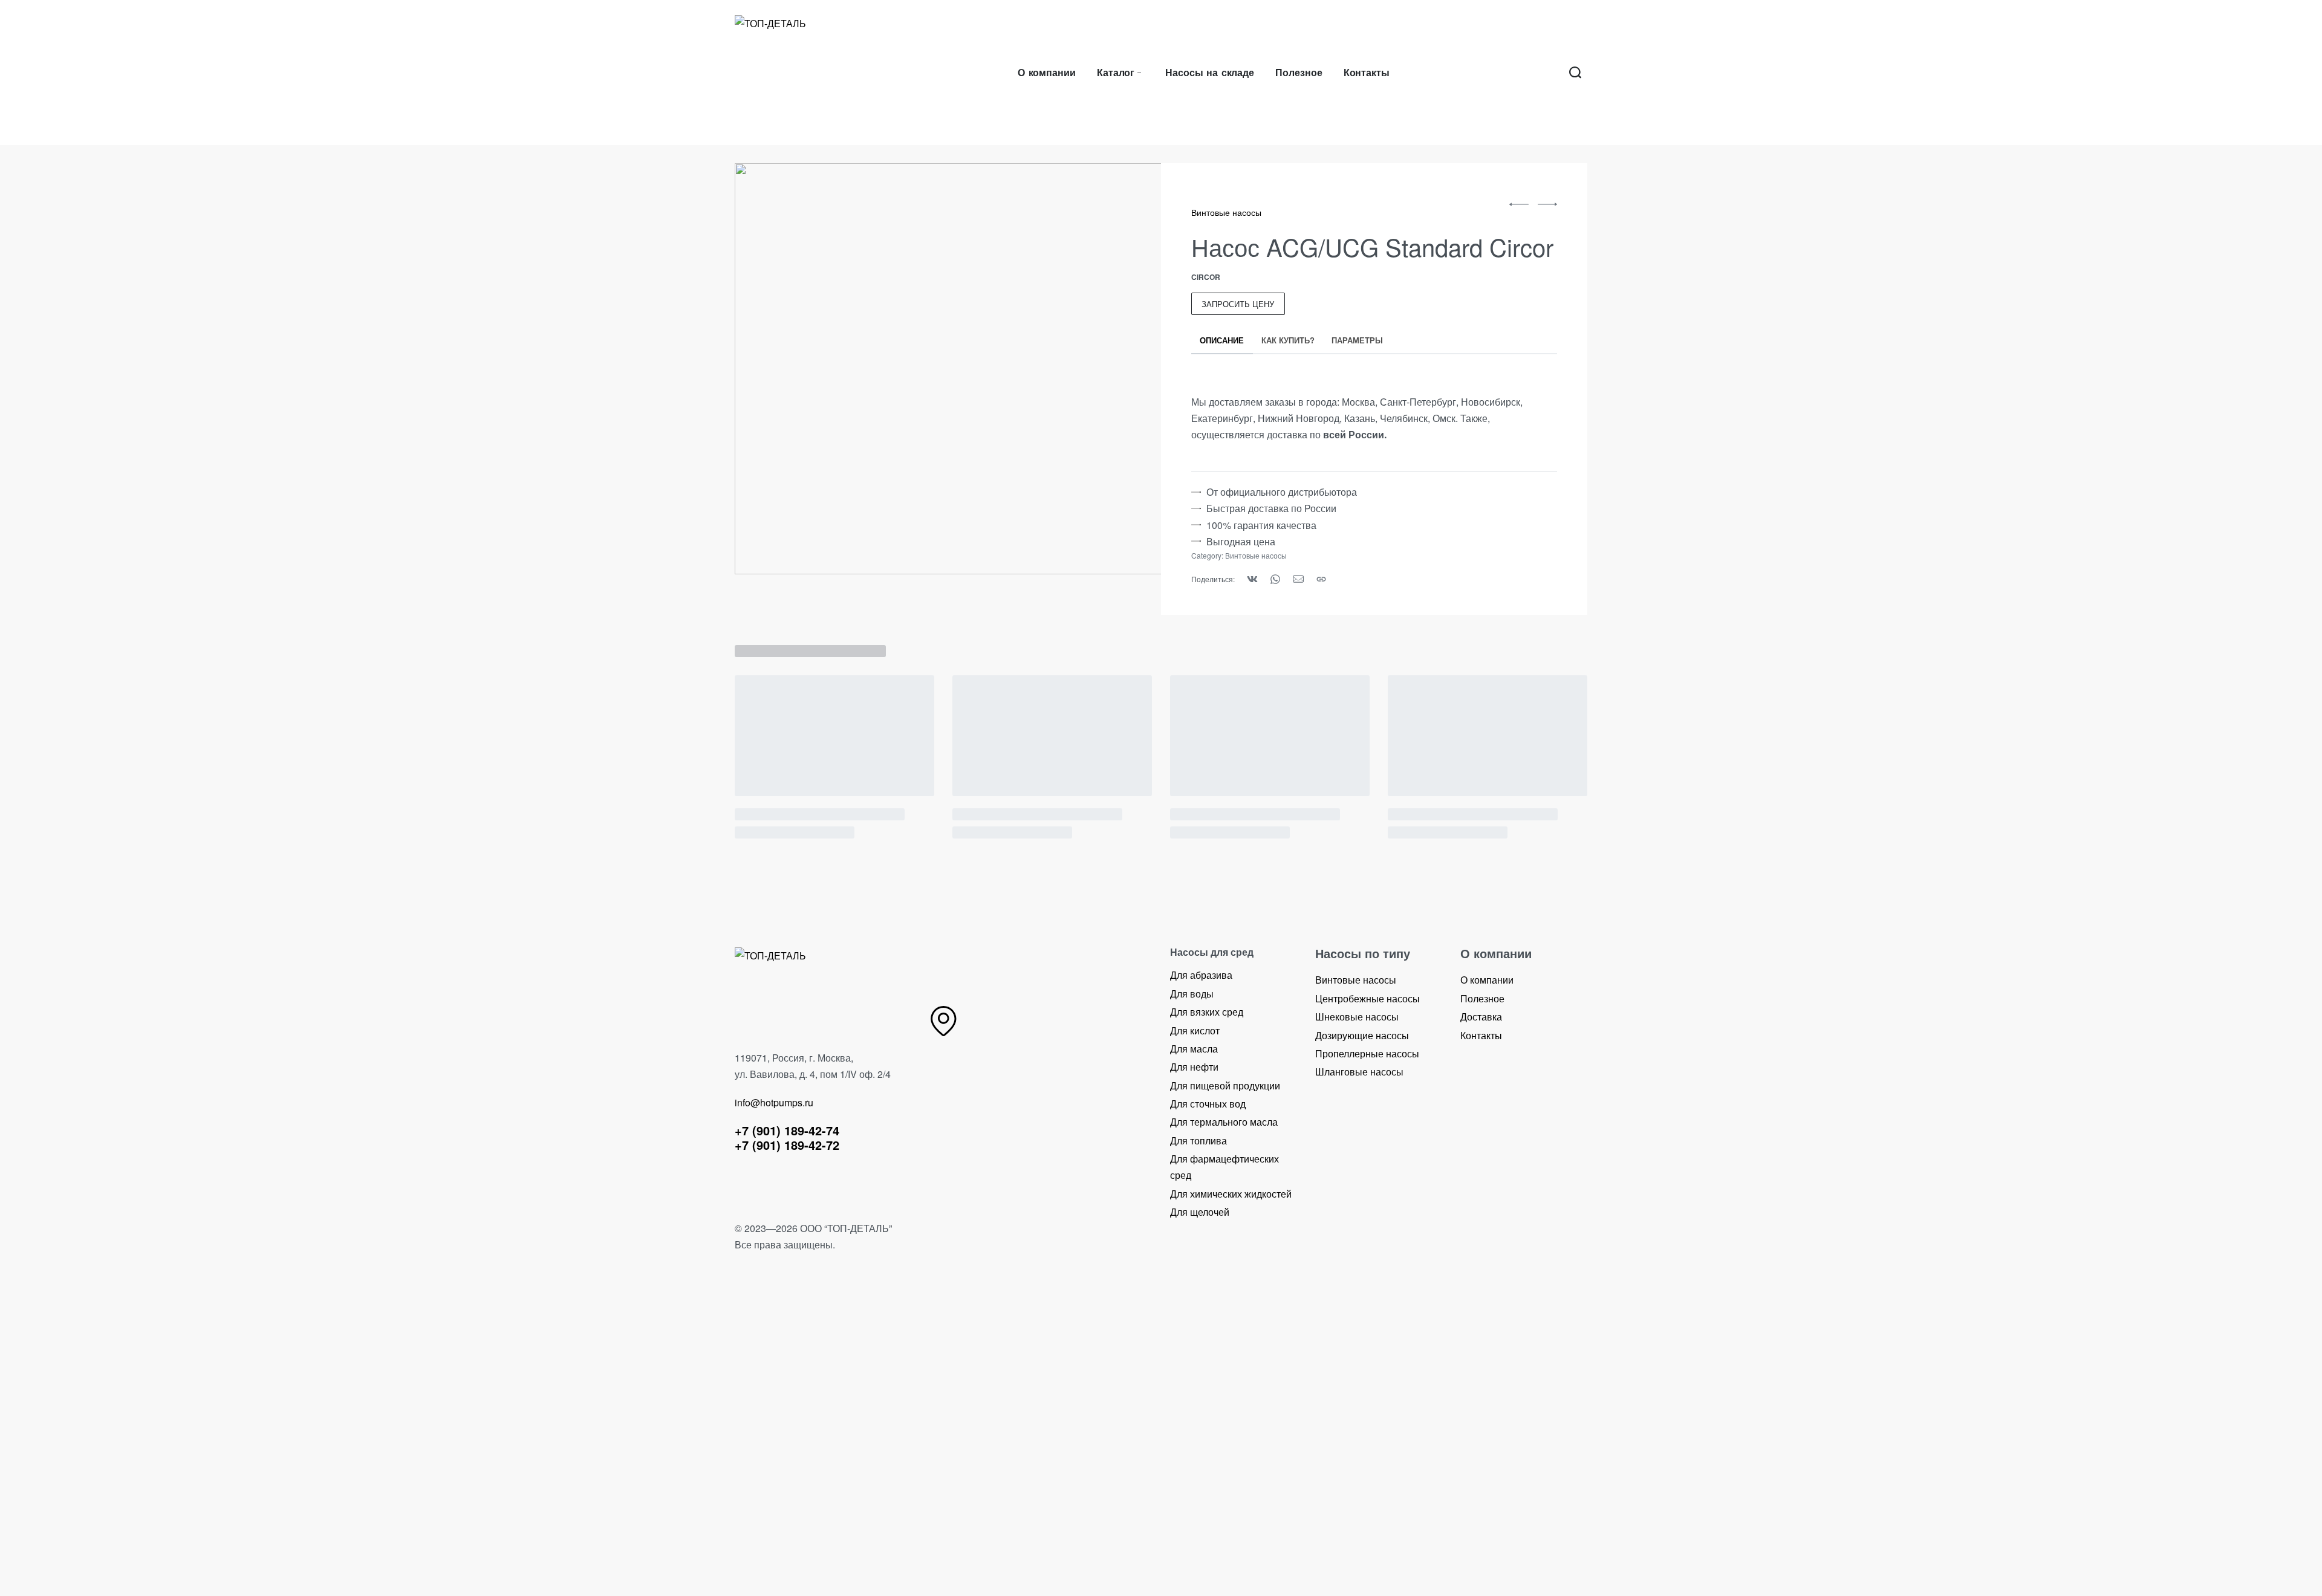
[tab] (1222, 340)
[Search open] (1575, 73)
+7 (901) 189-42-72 (787, 1145)
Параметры (1357, 340)
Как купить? (1288, 340)
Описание (1222, 340)
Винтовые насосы (1226, 212)
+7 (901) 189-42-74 (787, 1130)
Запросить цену (1238, 304)
